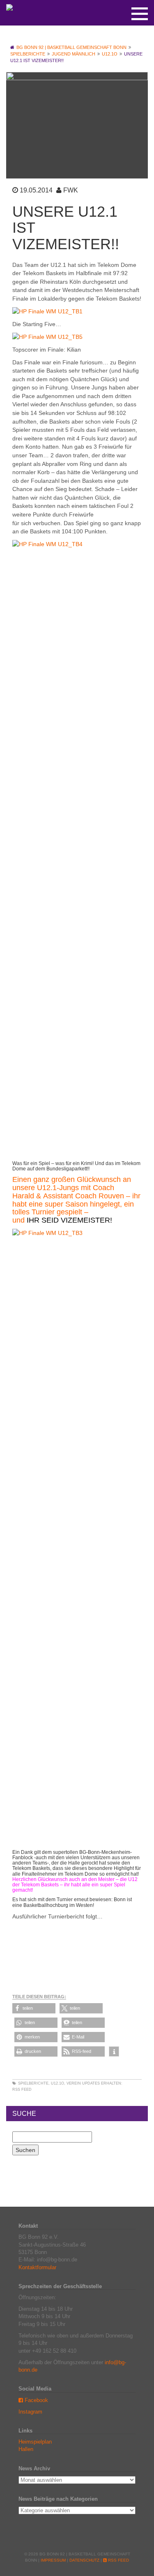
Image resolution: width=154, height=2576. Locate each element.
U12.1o (57, 2083)
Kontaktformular (37, 2267)
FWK (71, 190)
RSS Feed (22, 2090)
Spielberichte (33, 2083)
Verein (74, 2083)
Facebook (36, 2400)
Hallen (26, 2449)
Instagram (30, 2412)
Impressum (53, 2560)
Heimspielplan (35, 2442)
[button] (34, 2008)
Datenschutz (84, 2560)
